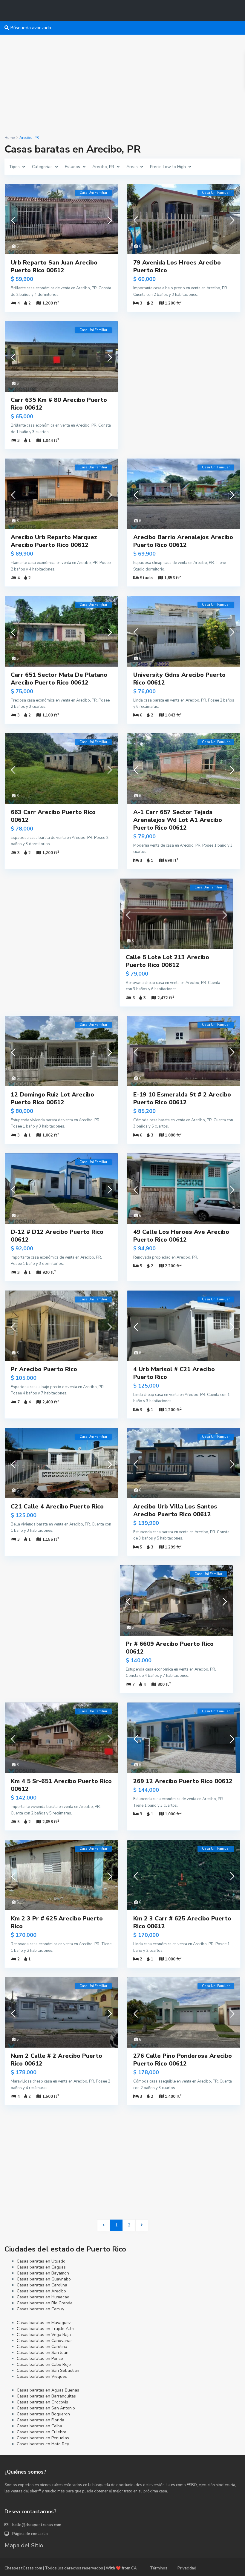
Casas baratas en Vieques (42, 2376)
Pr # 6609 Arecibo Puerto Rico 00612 (170, 1648)
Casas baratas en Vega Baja (44, 2335)
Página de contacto (30, 2534)
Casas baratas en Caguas (41, 2267)
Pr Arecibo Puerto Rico (44, 1369)
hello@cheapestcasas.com (37, 2525)
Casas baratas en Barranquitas (46, 2396)
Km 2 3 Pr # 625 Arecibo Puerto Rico (57, 1922)
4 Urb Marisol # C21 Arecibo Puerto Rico (174, 1373)
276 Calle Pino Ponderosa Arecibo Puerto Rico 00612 (183, 2060)
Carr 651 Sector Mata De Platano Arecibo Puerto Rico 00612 (59, 679)
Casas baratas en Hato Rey (43, 2444)
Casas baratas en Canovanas (45, 2341)
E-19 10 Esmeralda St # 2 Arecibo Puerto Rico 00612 (182, 1098)
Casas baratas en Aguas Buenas (48, 2390)
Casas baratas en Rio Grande (45, 2303)
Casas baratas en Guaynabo (44, 2279)
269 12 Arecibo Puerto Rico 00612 (183, 1781)
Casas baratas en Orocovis (42, 2402)
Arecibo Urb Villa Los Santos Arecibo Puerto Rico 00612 (175, 1510)
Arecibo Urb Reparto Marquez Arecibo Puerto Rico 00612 (54, 541)
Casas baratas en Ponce (40, 2359)
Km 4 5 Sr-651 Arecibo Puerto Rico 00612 (61, 1785)
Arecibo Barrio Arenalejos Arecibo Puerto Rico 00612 (183, 541)
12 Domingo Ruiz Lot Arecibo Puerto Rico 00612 (52, 1098)
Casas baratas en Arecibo (41, 2291)
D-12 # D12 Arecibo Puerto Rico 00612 (57, 1236)
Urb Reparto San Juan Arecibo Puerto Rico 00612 (54, 266)
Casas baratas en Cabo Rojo (44, 2364)
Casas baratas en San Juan (43, 2353)
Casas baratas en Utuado (41, 2261)
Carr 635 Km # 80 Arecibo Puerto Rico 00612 (59, 404)
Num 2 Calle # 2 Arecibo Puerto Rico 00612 (56, 2060)
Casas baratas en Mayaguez (44, 2323)
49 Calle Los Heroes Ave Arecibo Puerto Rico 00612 (181, 1236)
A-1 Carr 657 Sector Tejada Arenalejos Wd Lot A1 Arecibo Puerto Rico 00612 (178, 820)
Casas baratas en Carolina (42, 2285)
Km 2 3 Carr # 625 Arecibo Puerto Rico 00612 (182, 1922)
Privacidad (187, 2568)
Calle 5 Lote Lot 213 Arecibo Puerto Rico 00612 (167, 961)
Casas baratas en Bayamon (43, 2273)
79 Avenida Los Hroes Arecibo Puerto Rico (177, 266)
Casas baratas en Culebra (42, 2432)
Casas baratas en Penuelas (43, 2438)
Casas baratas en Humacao (43, 2297)
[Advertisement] (122, 85)
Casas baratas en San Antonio (46, 2408)
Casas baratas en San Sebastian (48, 2370)
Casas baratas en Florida (40, 2420)
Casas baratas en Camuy (40, 2309)
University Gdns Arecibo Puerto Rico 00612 (179, 679)
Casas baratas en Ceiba (39, 2426)
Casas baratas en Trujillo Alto (45, 2329)
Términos (159, 2568)
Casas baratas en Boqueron (43, 2414)
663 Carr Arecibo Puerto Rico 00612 (53, 816)
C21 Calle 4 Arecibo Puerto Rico (57, 1507)
